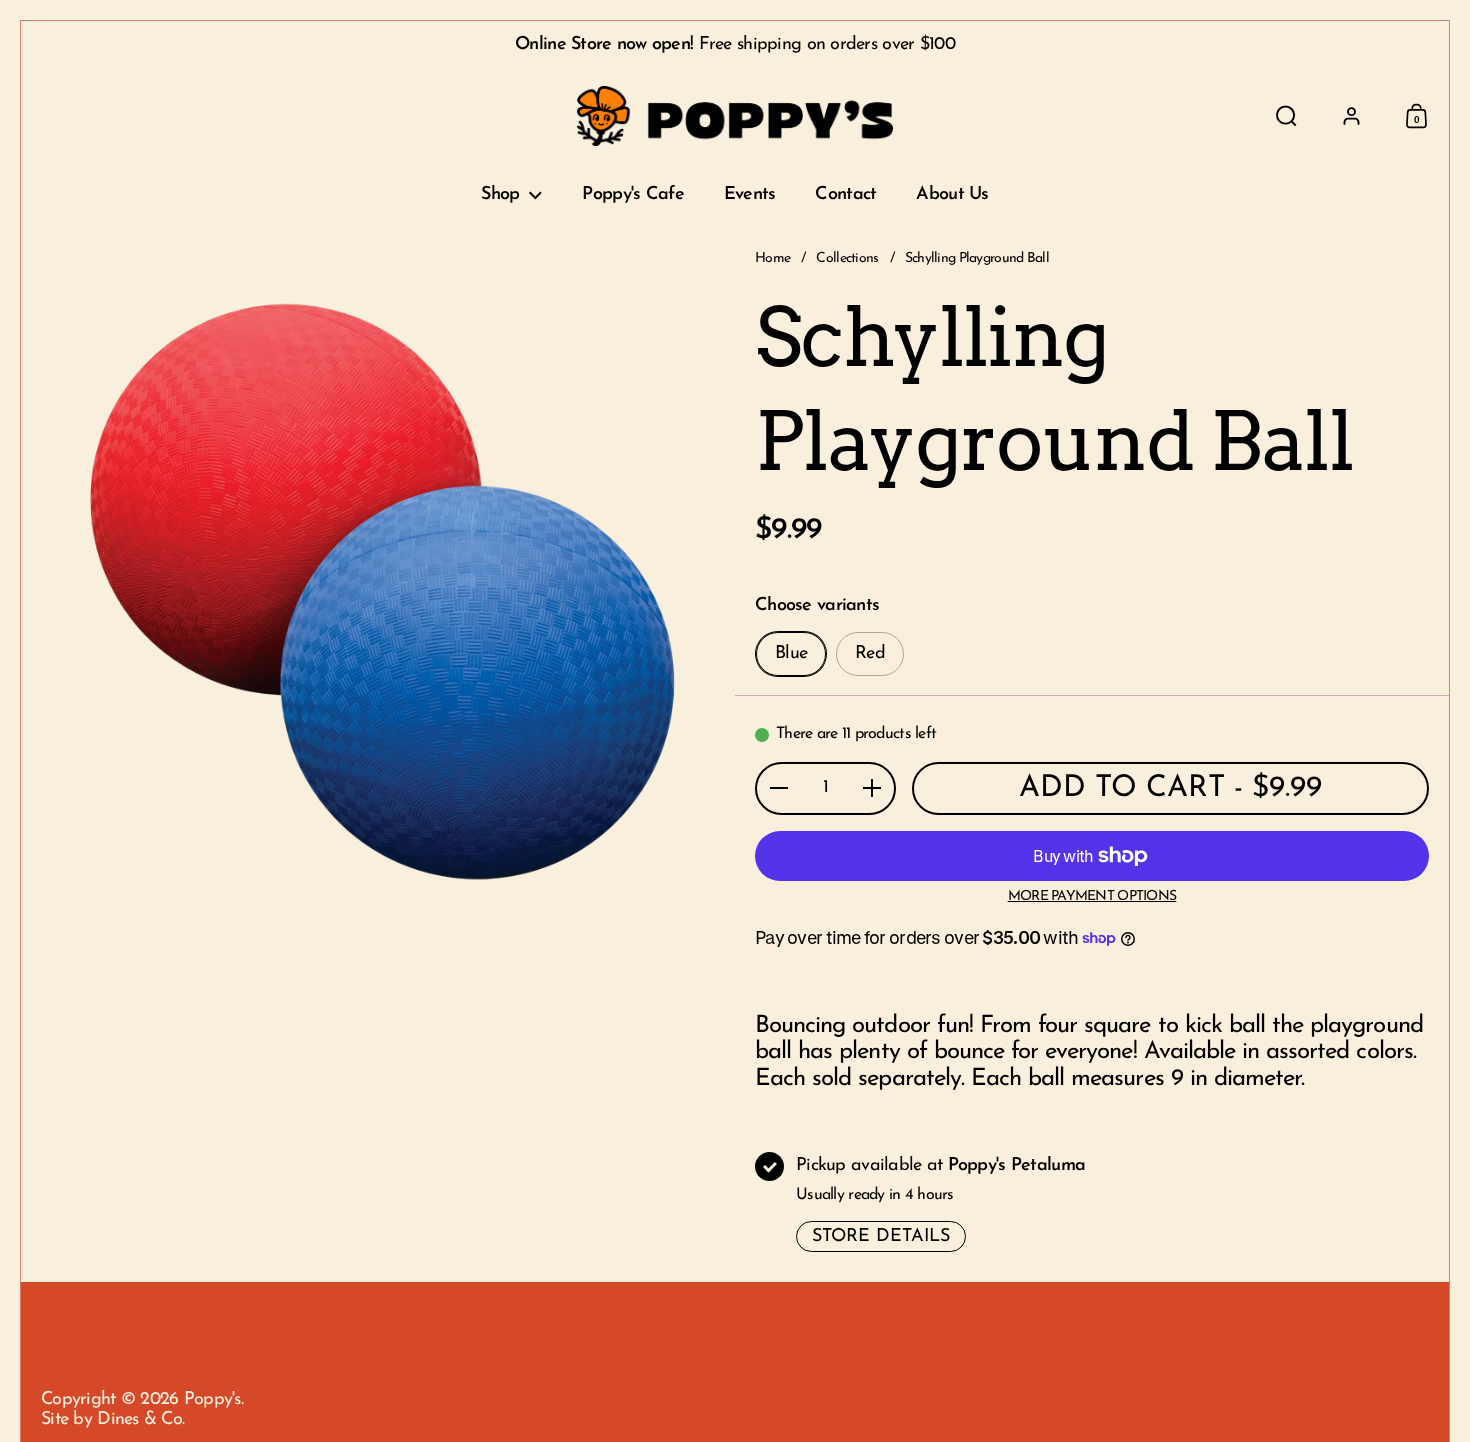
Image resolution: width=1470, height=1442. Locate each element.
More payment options (1092, 896)
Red (870, 654)
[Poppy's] (735, 116)
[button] (1286, 116)
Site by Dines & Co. (112, 1420)
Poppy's (212, 1400)
